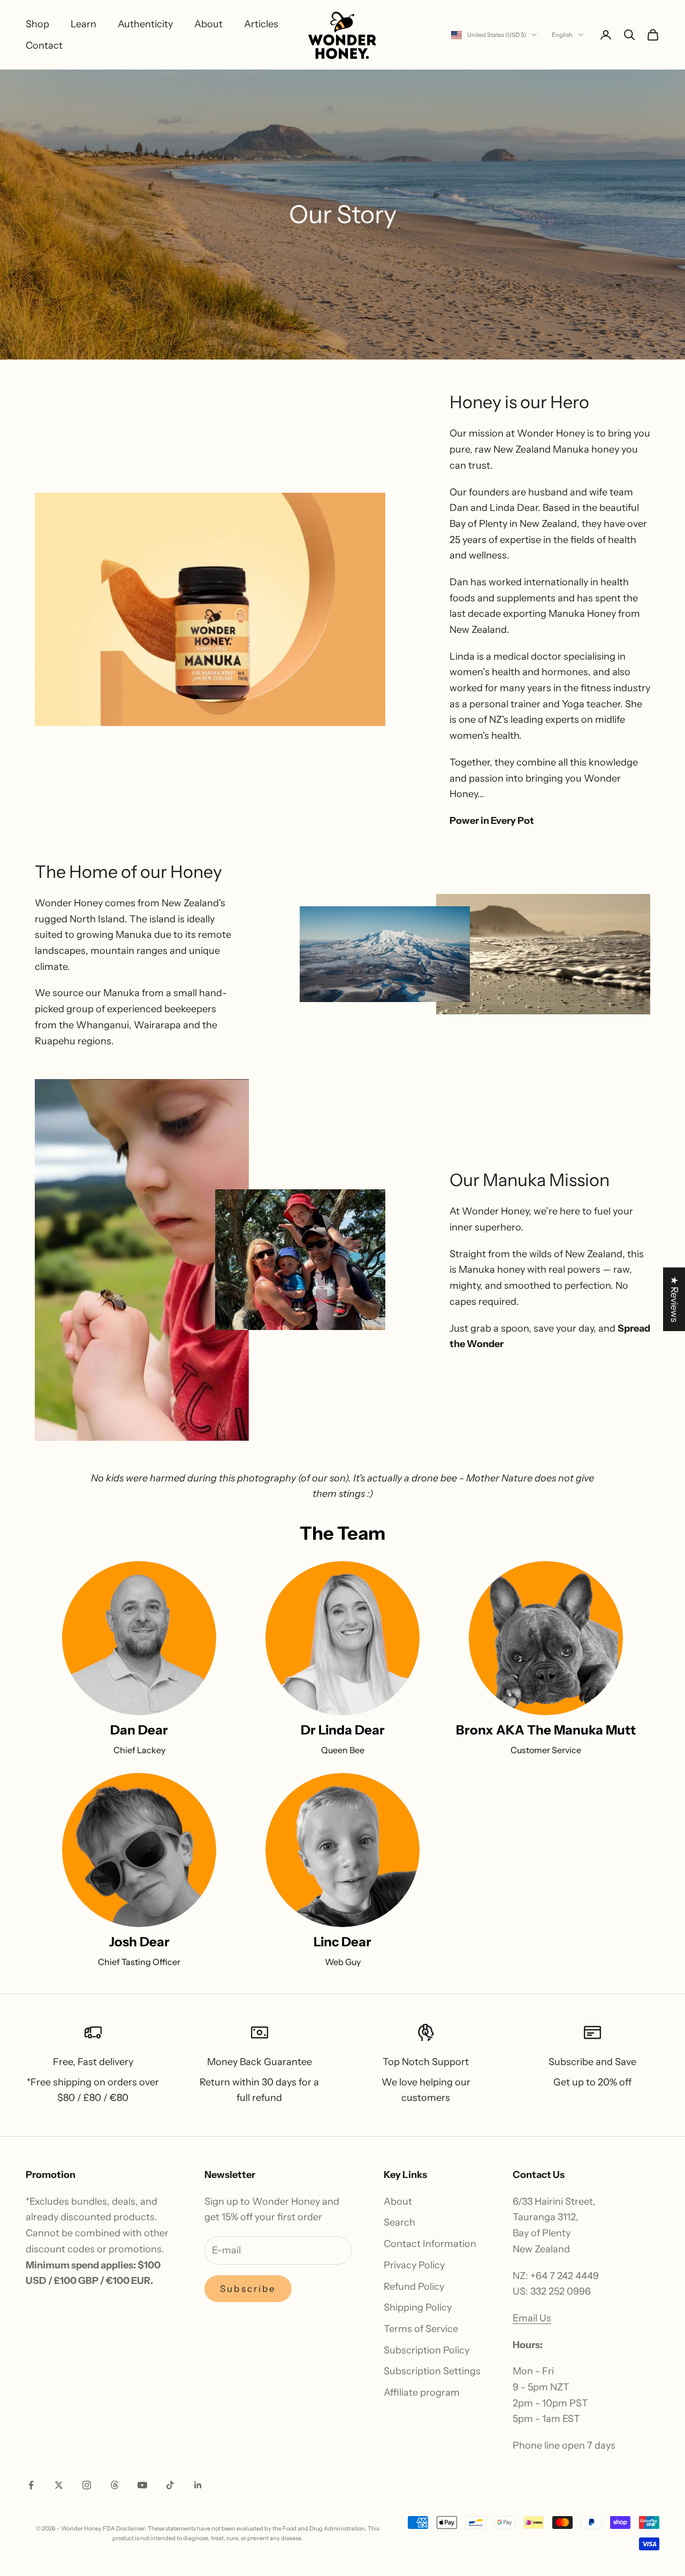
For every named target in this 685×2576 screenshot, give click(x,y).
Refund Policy (414, 2287)
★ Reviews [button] (674, 1299)
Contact (44, 45)
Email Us (532, 2318)
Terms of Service (421, 2329)
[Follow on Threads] (115, 2485)
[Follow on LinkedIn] (198, 2485)
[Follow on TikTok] (170, 2485)
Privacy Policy (414, 2265)
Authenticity (145, 24)
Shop (37, 24)
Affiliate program (422, 2392)
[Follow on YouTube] (142, 2485)
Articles (261, 24)
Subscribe (248, 2289)
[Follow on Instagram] (87, 2485)
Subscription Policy (427, 2350)
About (208, 24)
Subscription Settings (432, 2371)
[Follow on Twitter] (59, 2485)
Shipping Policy (418, 2307)
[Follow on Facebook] (31, 2485)
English (562, 35)
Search (399, 2222)
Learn (83, 24)
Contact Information (430, 2244)
